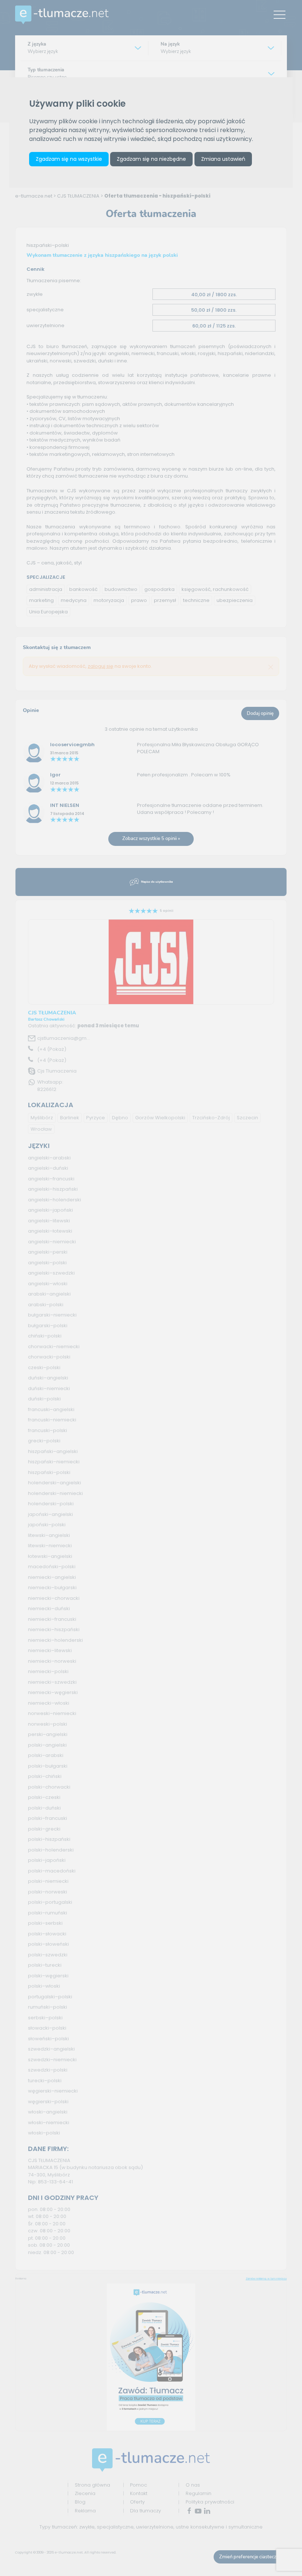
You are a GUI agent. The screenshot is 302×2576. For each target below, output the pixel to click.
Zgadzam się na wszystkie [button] (69, 159)
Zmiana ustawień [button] (223, 159)
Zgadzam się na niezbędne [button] (151, 159)
